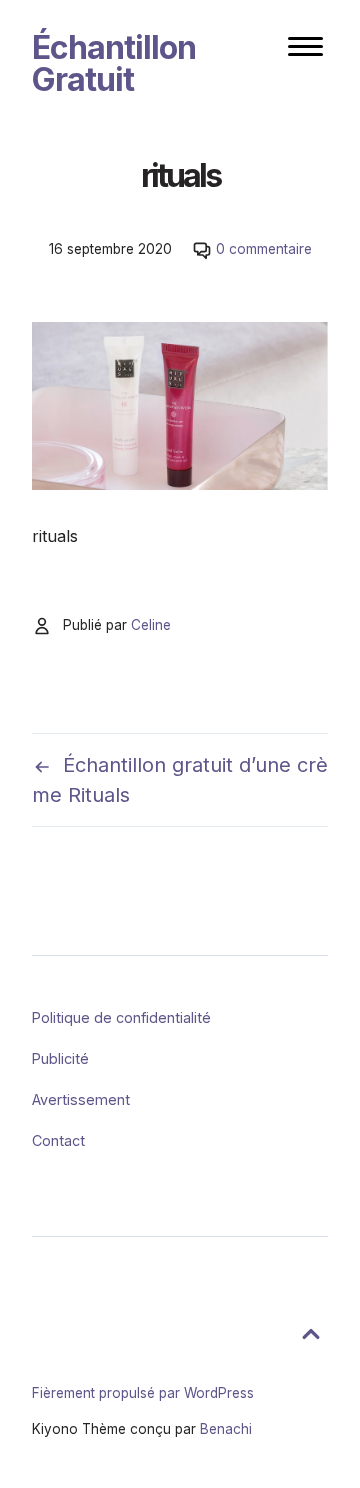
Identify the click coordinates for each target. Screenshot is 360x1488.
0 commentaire (264, 249)
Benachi (226, 1429)
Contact (58, 1140)
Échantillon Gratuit (114, 63)
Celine (151, 625)
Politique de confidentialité (121, 1017)
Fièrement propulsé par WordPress (143, 1393)
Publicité (60, 1058)
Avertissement (81, 1099)
